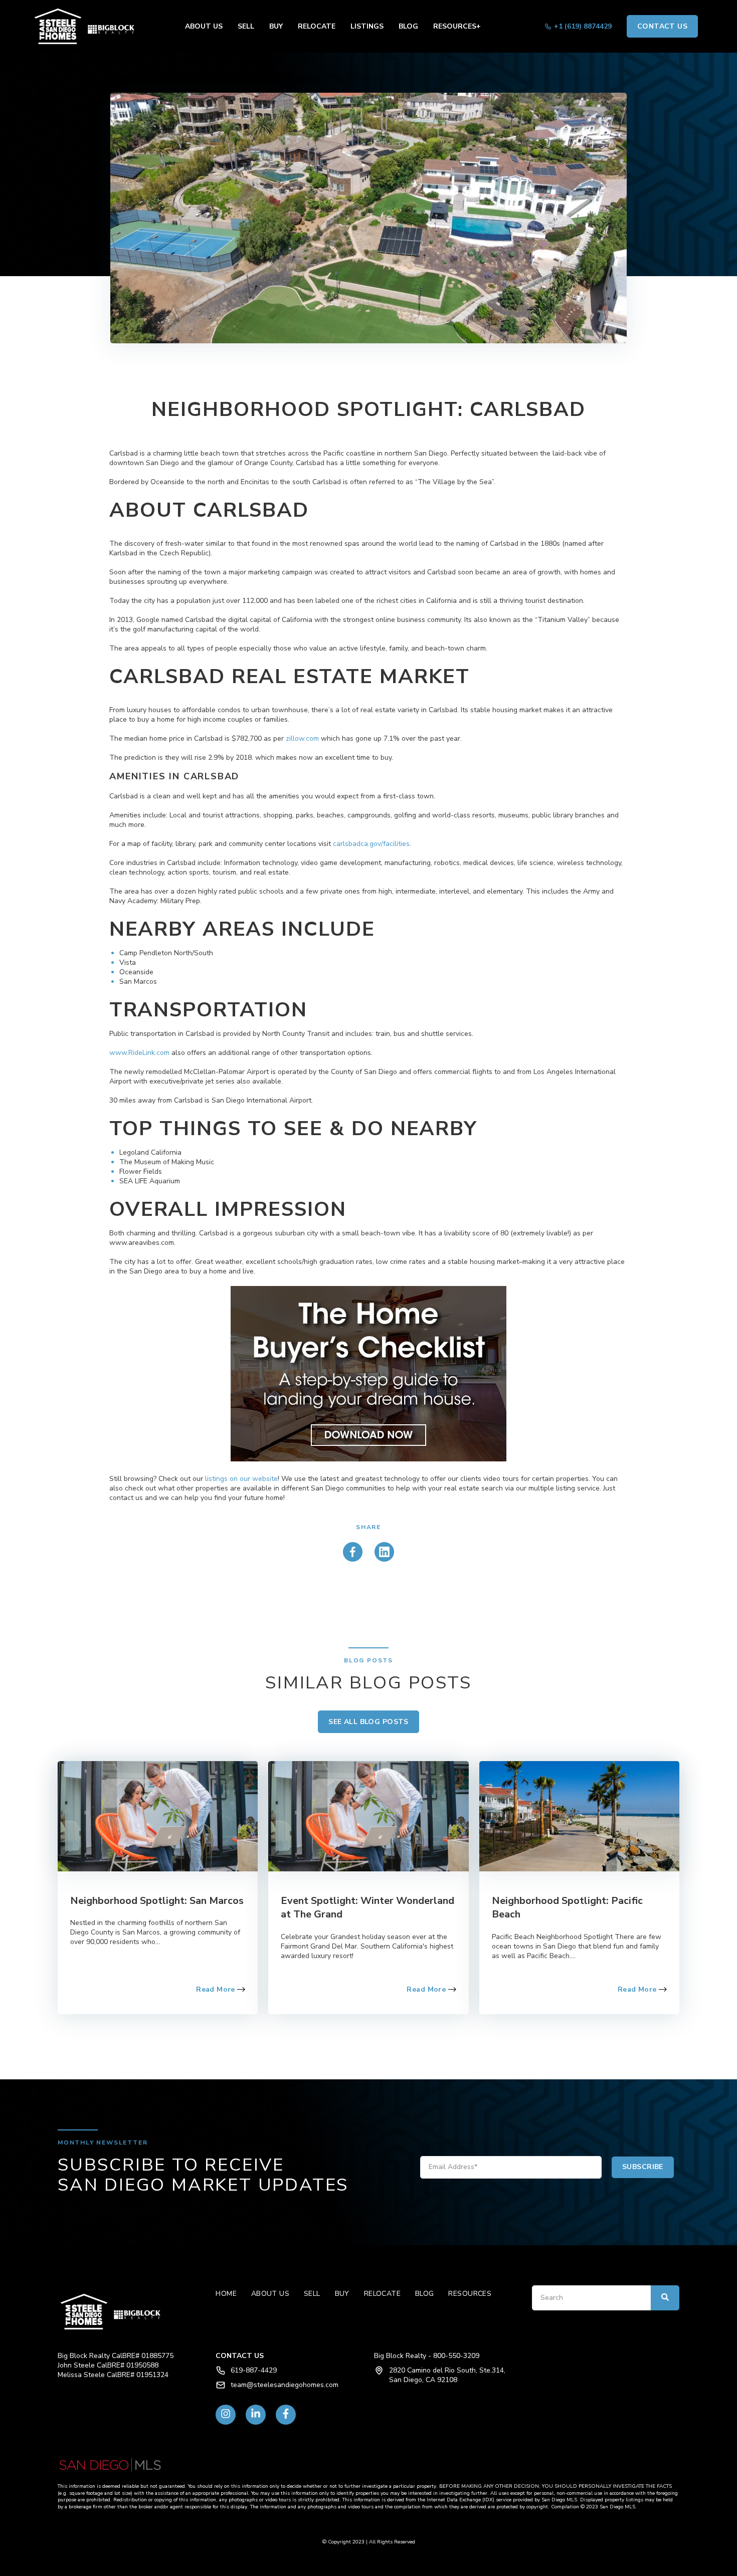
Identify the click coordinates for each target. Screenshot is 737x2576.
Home (226, 2294)
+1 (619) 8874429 (583, 26)
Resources (470, 2294)
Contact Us (662, 26)
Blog (408, 26)
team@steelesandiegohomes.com (285, 2385)
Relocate (317, 26)
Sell (246, 26)
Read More (217, 1989)
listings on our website (241, 1479)
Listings (367, 26)
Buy (276, 26)
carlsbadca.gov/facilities (371, 844)
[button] (88, 26)
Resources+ (457, 26)
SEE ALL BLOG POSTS (368, 1722)
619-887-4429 (254, 2370)
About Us (204, 26)
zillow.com (302, 738)
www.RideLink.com (139, 1053)
